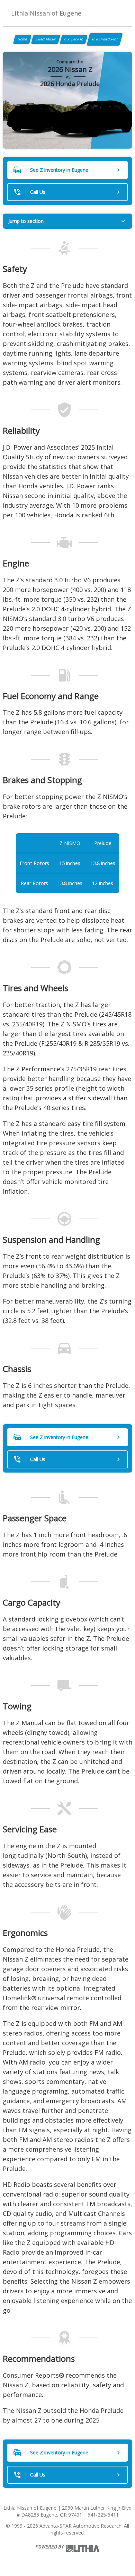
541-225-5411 (103, 2515)
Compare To (74, 39)
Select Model (46, 39)
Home (22, 39)
